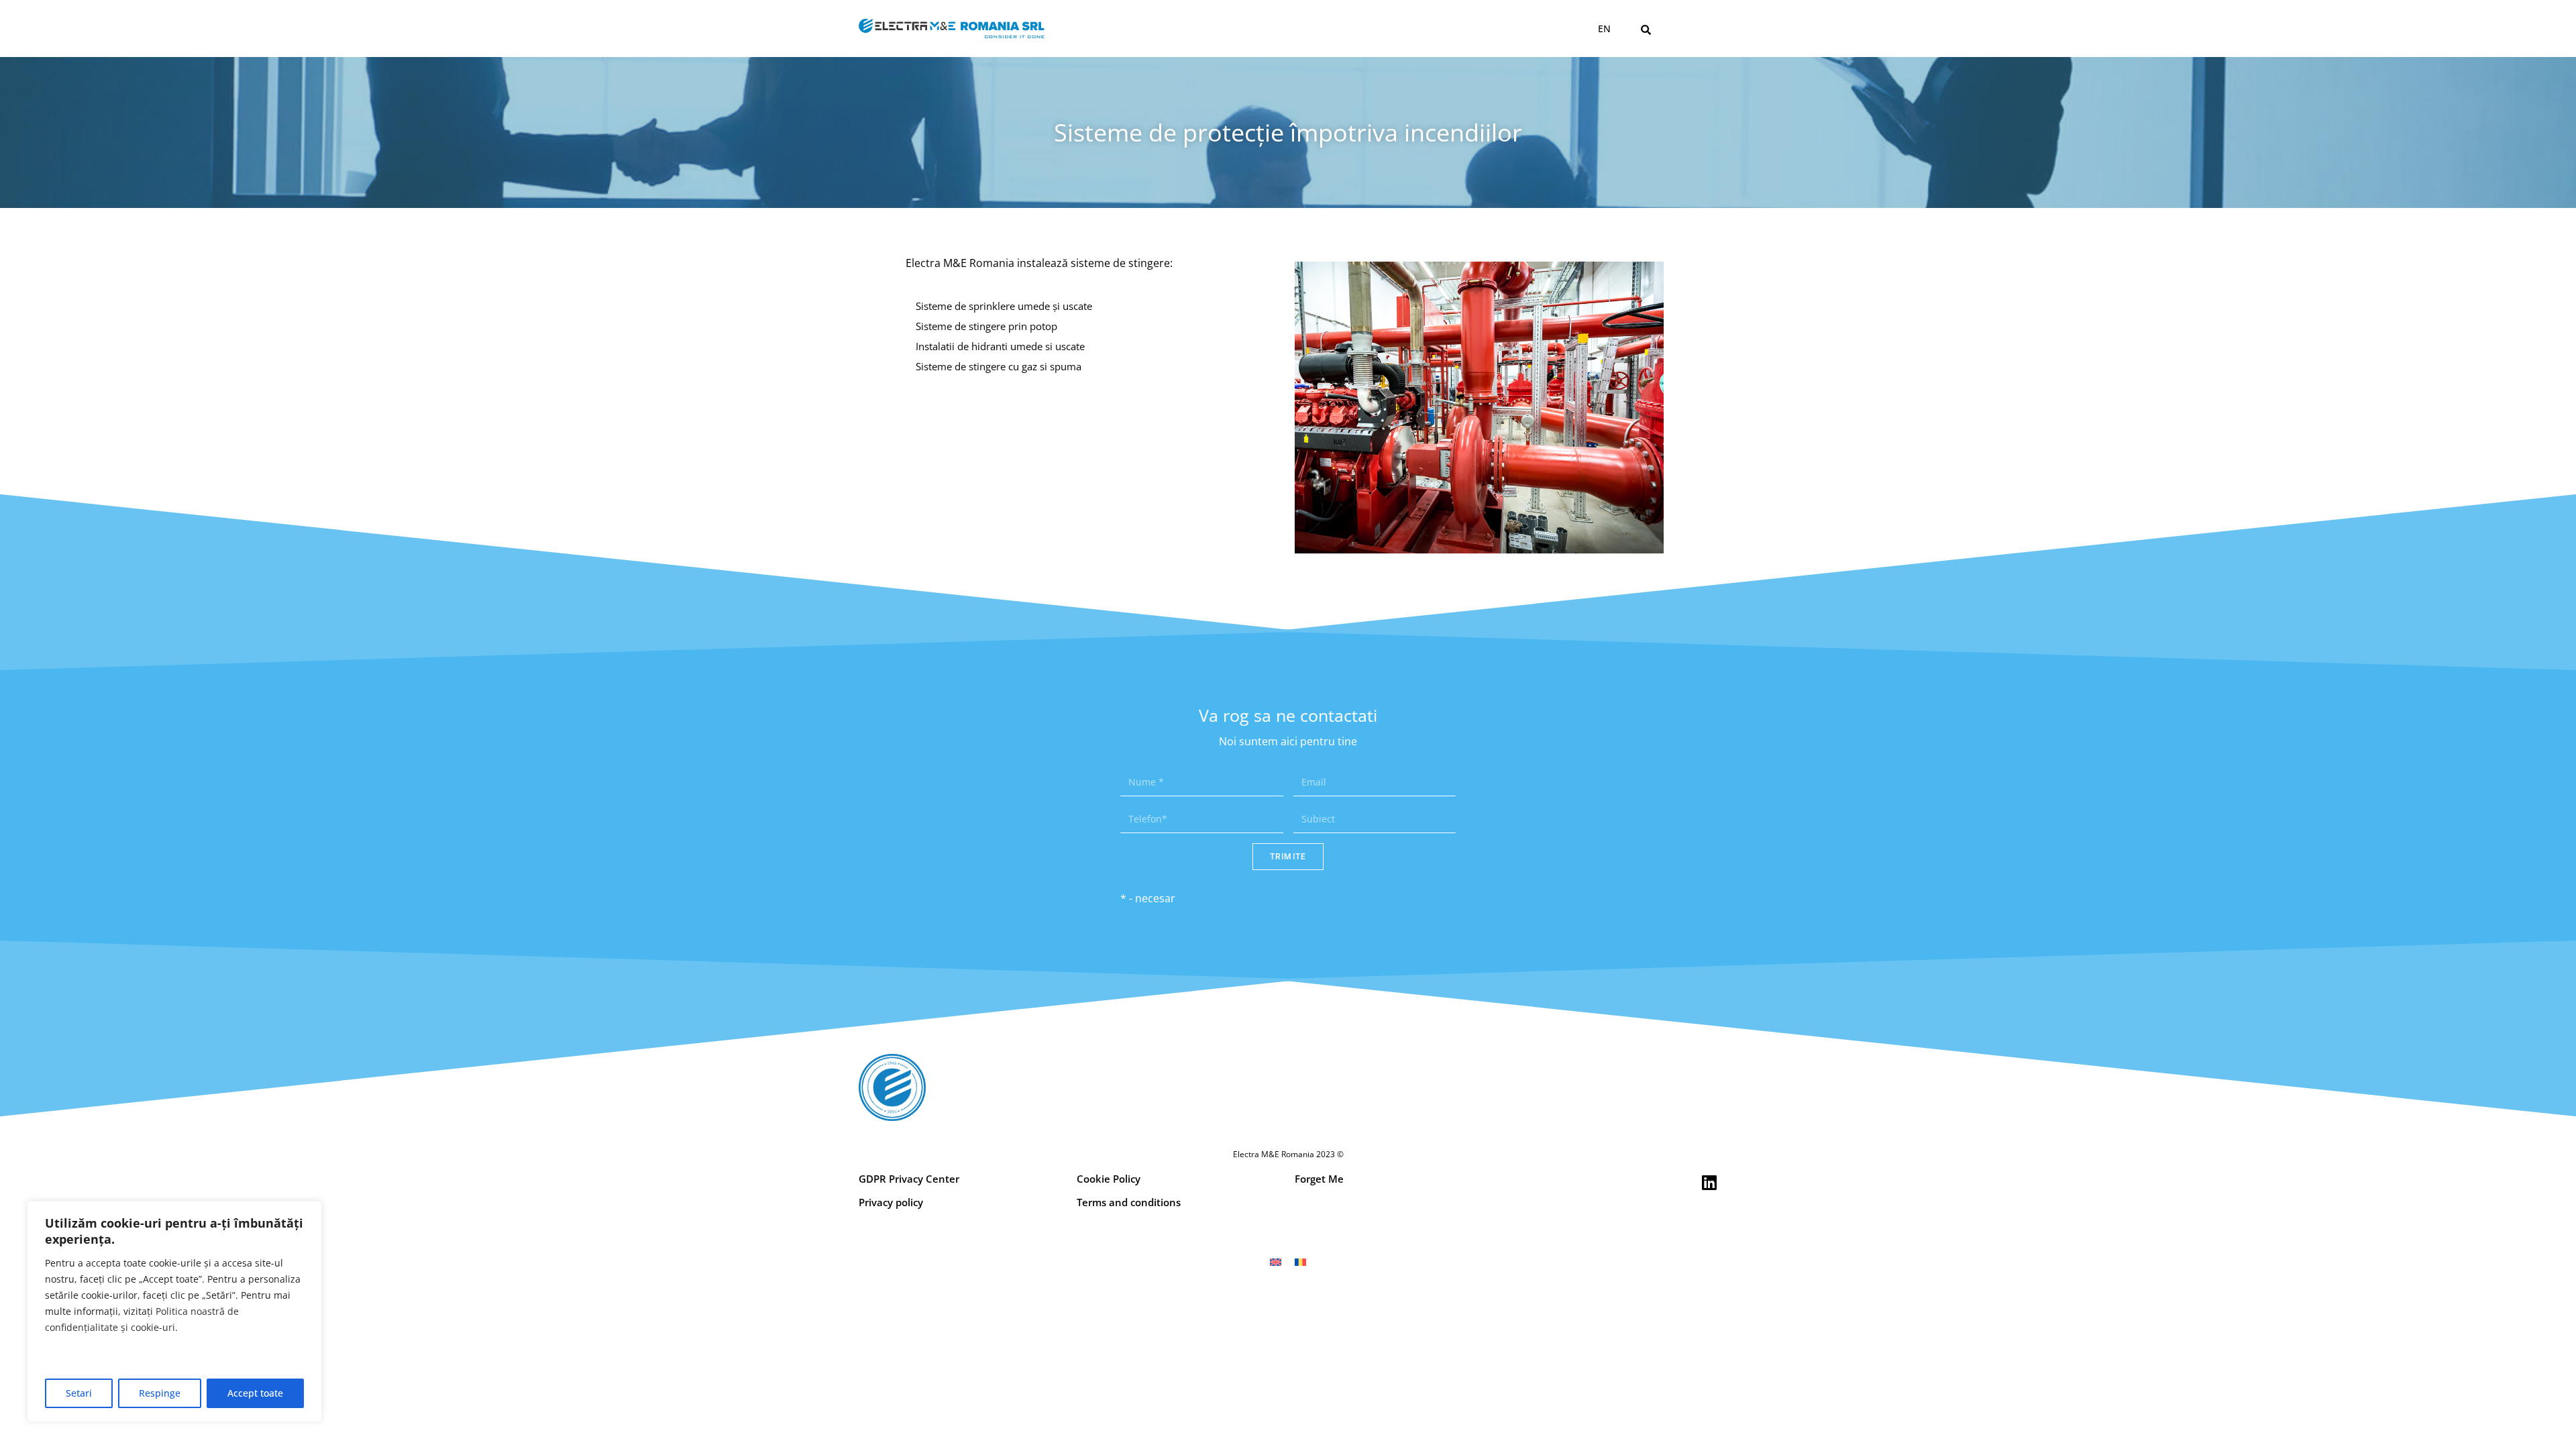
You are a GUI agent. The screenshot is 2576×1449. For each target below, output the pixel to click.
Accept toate (255, 1393)
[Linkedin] (1709, 1182)
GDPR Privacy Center (909, 1179)
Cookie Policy (1109, 1179)
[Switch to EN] (1276, 1262)
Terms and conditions (1129, 1202)
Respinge (160, 1393)
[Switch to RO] (1300, 1262)
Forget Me (1319, 1179)
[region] (174, 1311)
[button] (1646, 30)
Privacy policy (891, 1202)
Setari (79, 1393)
